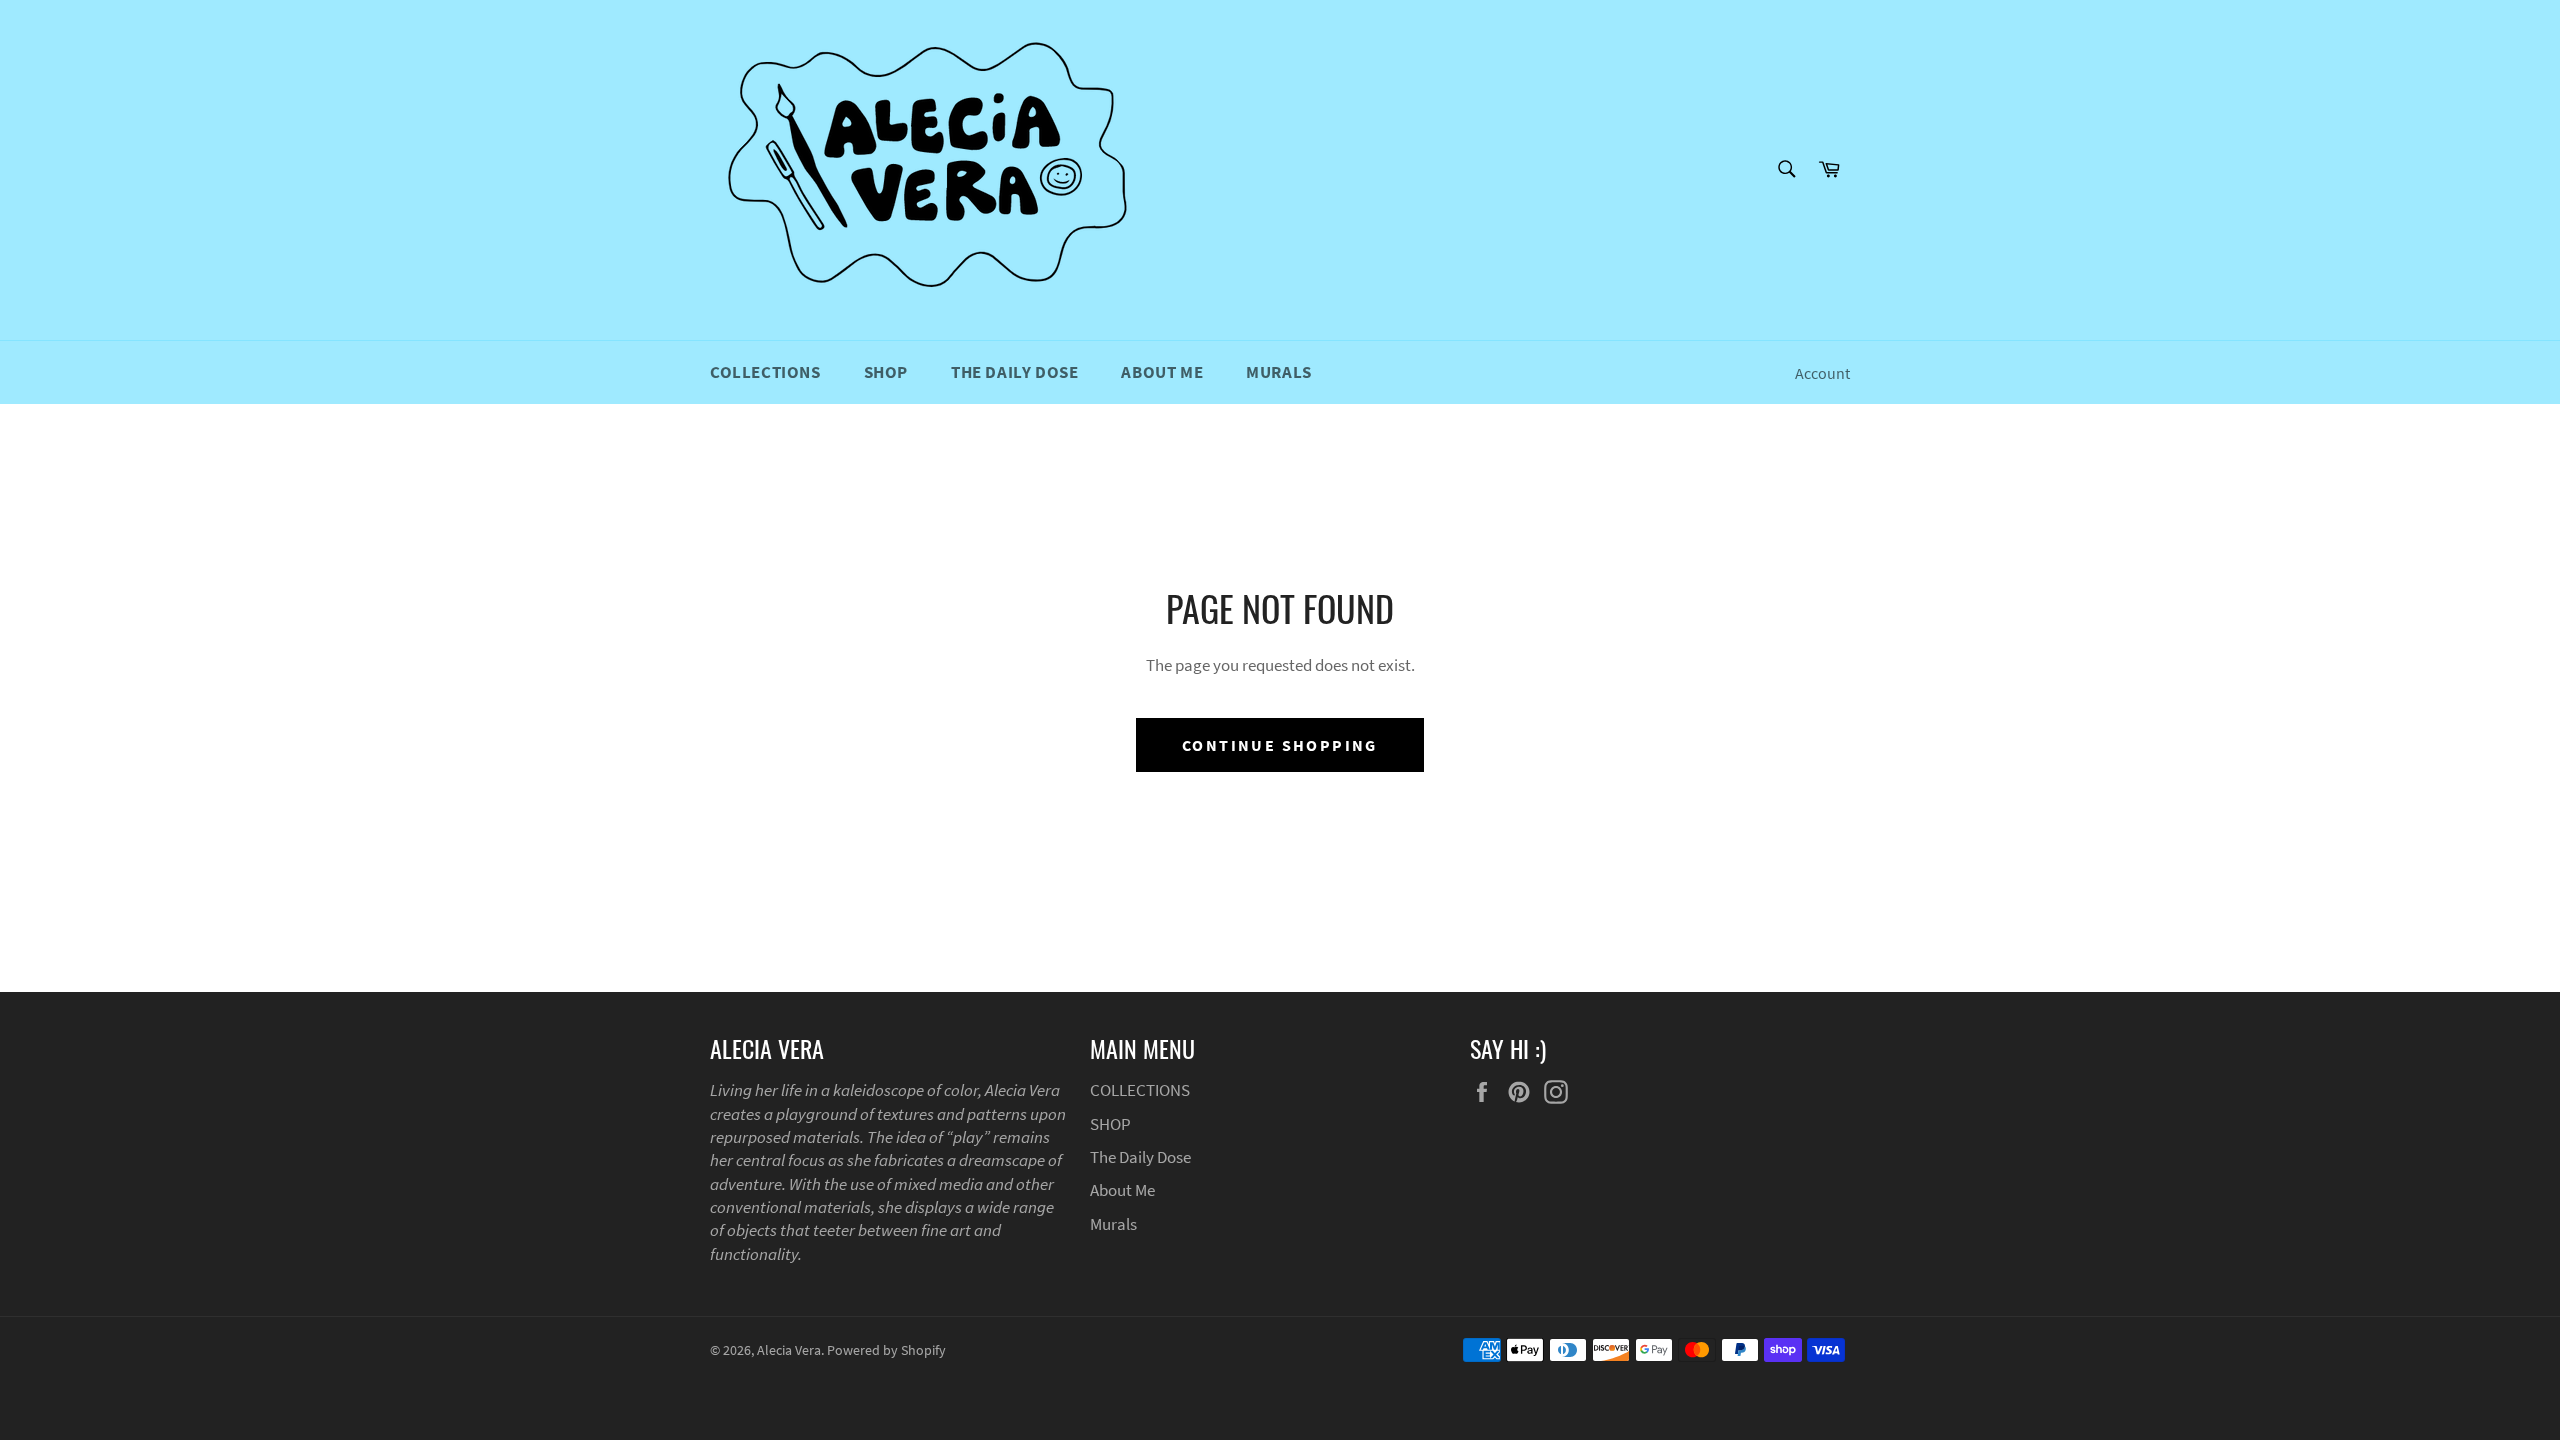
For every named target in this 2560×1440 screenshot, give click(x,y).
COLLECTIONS (765, 372)
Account (1822, 373)
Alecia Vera (789, 1350)
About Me (1162, 372)
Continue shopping (1280, 745)
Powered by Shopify (886, 1350)
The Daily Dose (1014, 372)
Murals (1279, 372)
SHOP (886, 372)
